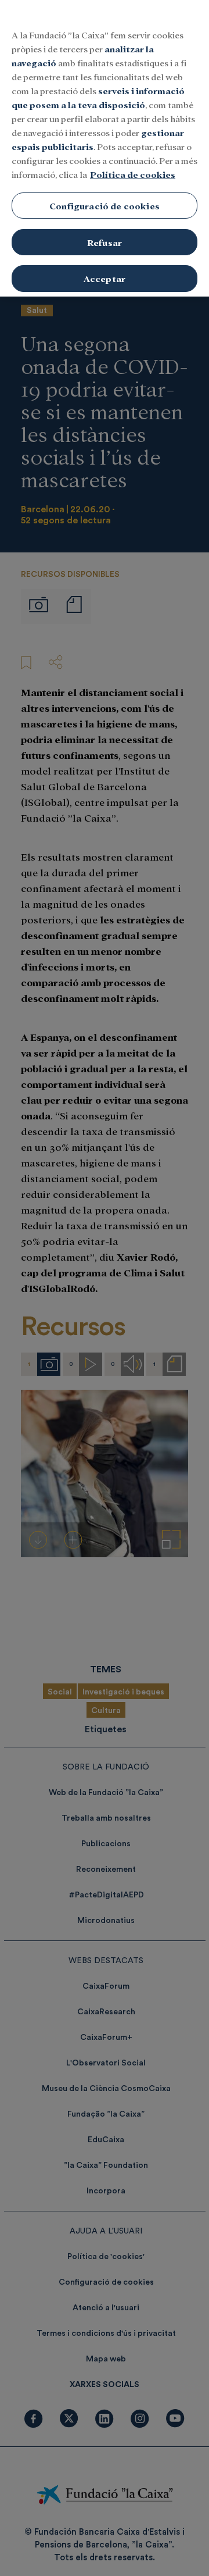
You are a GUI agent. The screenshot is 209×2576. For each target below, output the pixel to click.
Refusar (105, 242)
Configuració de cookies (105, 206)
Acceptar (105, 278)
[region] (105, 148)
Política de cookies (133, 174)
